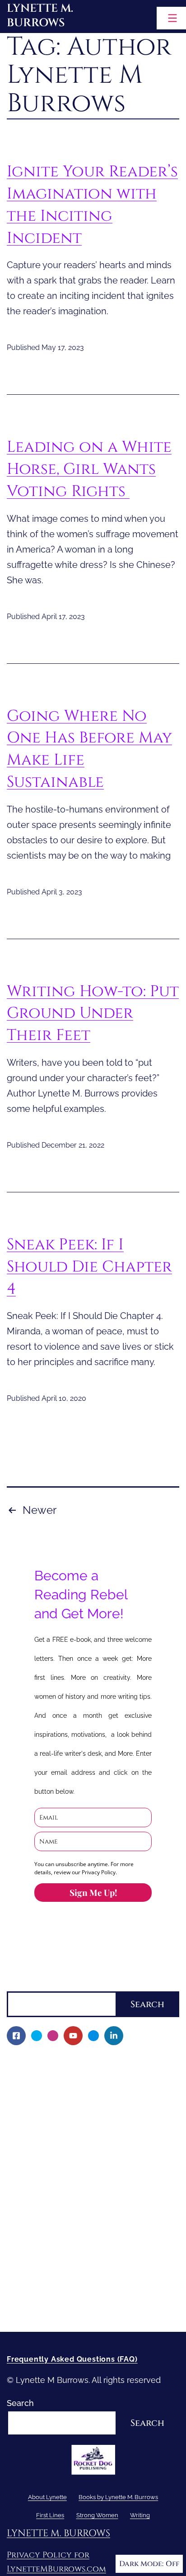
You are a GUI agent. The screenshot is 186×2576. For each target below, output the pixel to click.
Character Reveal (46, 2170)
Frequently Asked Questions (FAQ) (72, 2359)
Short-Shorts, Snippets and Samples (82, 2201)
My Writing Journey (50, 2077)
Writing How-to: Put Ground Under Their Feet (93, 1013)
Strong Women (36, 2247)
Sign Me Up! (93, 1892)
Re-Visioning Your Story (57, 2309)
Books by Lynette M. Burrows (63, 2092)
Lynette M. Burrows (40, 16)
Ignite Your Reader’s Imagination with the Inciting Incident (92, 205)
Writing (20, 2262)
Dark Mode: (141, 2564)
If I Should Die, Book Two (60, 2154)
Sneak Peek (35, 2216)
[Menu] (171, 18)
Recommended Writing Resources (79, 2278)
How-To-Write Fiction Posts (65, 2294)
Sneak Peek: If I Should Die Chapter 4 (89, 1267)
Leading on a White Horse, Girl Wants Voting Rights (89, 469)
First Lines (26, 2232)
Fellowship (33, 2108)
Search (20, 1984)
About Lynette (34, 2062)
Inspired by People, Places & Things (81, 2185)
